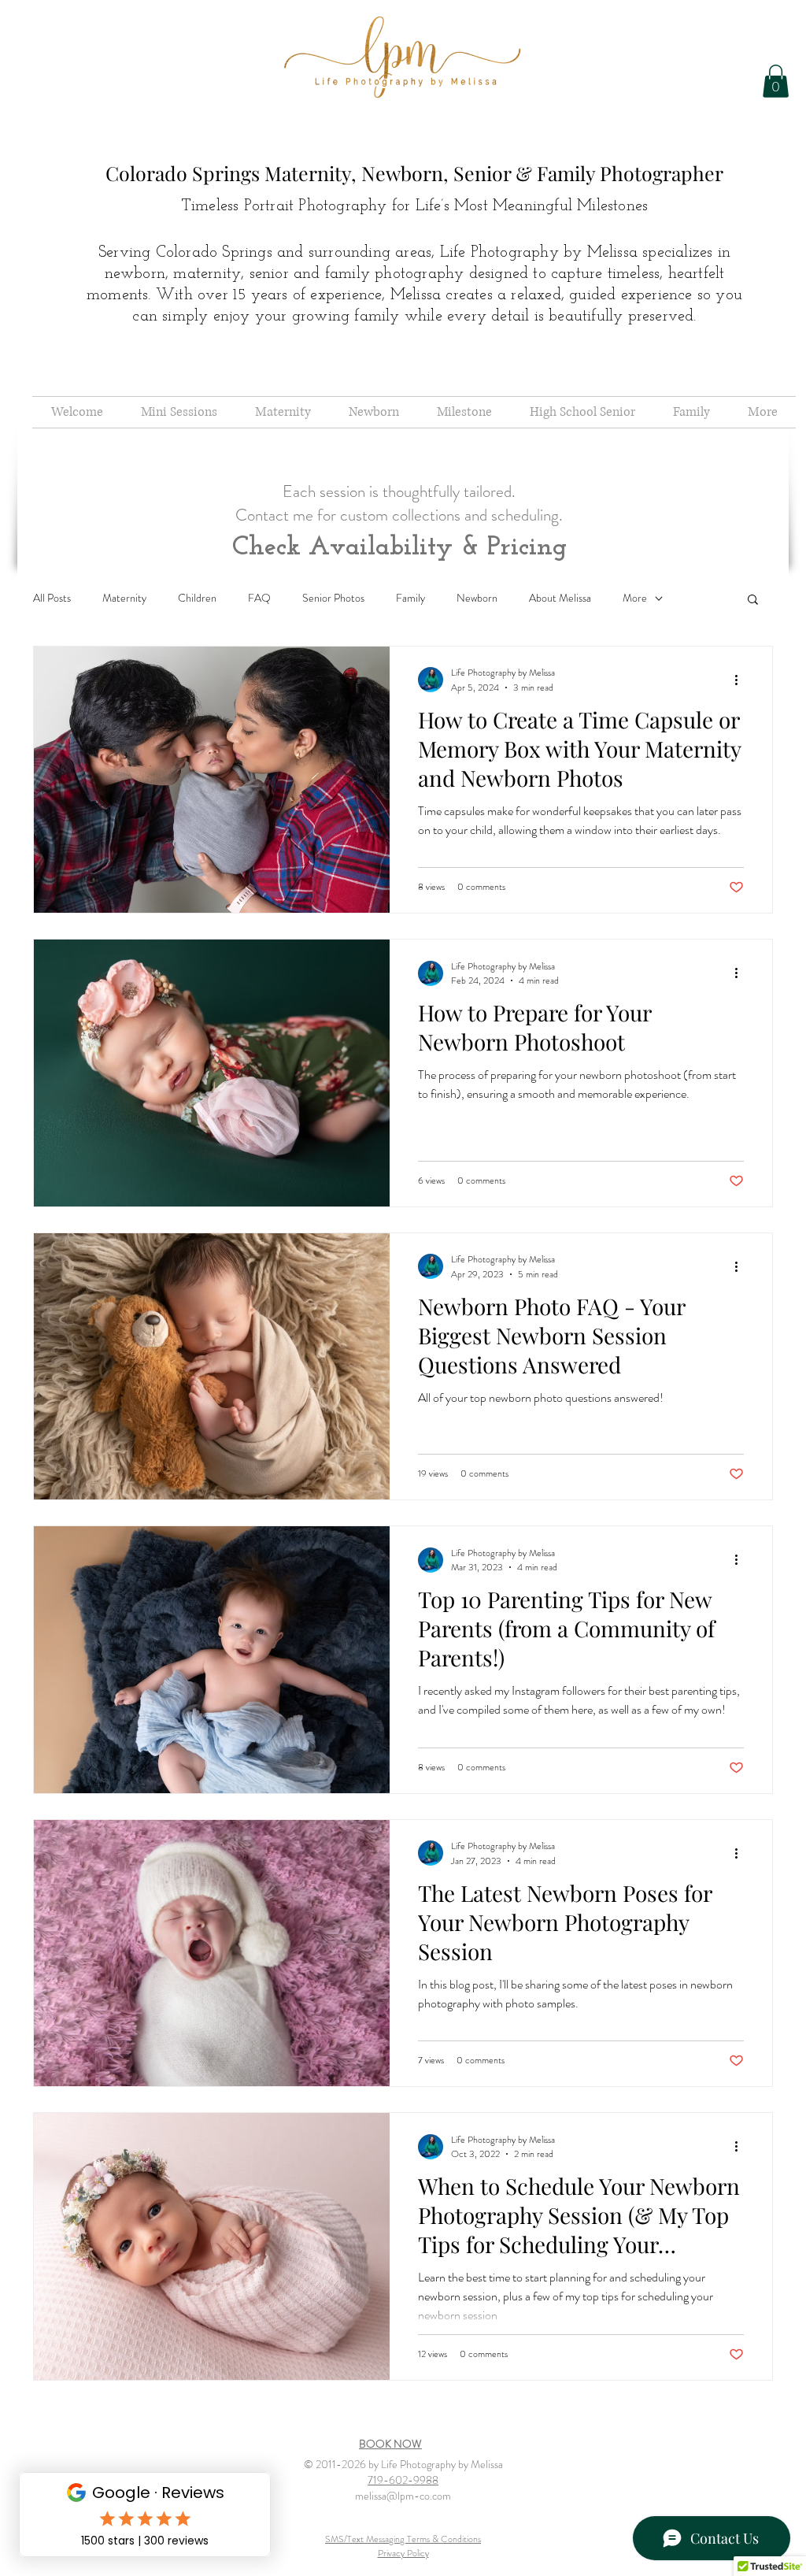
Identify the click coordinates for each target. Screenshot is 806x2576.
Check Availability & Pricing (399, 548)
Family (410, 598)
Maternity (124, 598)
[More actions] (741, 680)
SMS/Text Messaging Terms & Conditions (403, 2539)
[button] (776, 81)
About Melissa (560, 598)
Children (197, 598)
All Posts (52, 598)
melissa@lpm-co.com (403, 2496)
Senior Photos (333, 598)
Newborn (477, 598)
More (635, 598)
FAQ (259, 598)
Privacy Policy (403, 2553)
